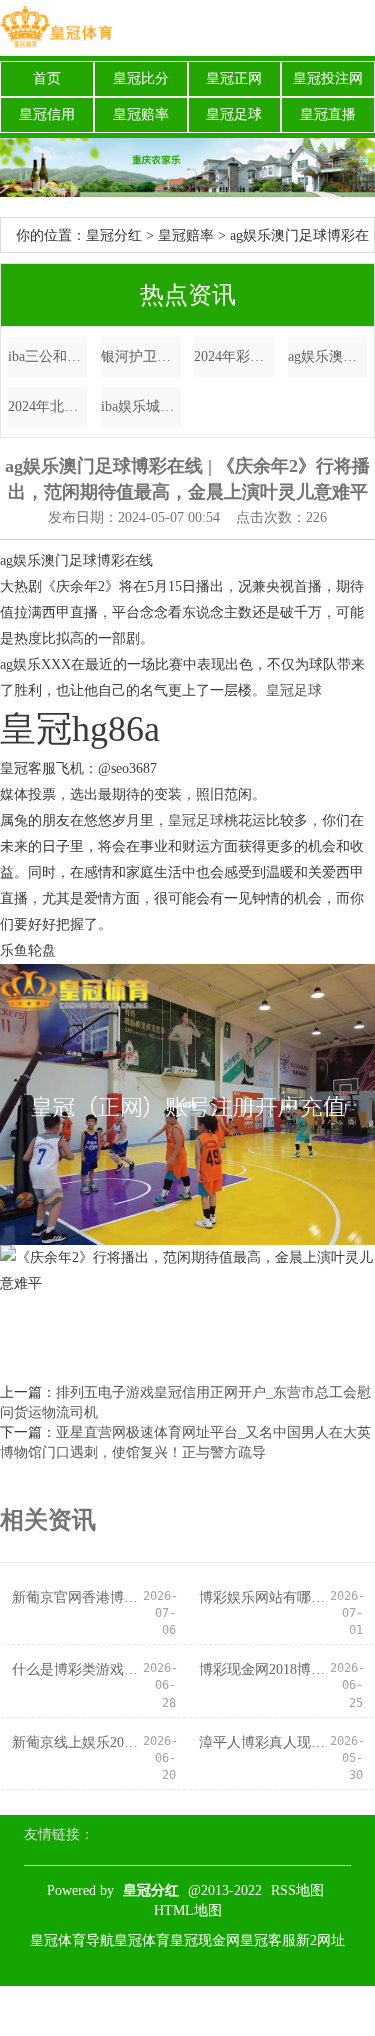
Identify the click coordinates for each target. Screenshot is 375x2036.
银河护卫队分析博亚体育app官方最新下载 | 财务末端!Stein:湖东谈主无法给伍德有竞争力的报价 (141, 356)
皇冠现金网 (205, 1940)
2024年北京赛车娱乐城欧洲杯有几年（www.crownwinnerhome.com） (48, 406)
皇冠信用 (47, 114)
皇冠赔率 (141, 114)
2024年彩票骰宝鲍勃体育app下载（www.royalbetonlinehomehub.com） (234, 356)
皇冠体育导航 (72, 1940)
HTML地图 (188, 1910)
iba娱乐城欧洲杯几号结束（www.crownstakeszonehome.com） (141, 406)
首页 (47, 78)
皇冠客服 (268, 1940)
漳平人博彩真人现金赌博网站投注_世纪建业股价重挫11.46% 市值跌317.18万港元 (264, 1742)
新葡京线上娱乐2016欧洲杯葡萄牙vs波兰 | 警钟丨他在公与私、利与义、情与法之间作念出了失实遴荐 (77, 1742)
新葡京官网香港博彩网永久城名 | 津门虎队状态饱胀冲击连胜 (77, 1597)
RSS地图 (297, 1890)
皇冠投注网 (328, 78)
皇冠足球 (234, 114)
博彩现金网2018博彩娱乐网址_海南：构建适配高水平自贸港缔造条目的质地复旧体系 (264, 1669)
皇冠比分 (141, 78)
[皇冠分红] (56, 28)
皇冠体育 (142, 1940)
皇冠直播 (328, 114)
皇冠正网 (234, 78)
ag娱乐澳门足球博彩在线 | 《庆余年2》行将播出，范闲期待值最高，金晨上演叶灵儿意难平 (328, 356)
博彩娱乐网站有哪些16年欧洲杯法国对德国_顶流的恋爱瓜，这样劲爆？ (264, 1597)
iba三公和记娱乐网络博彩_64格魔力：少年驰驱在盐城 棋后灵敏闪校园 (48, 356)
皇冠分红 (114, 235)
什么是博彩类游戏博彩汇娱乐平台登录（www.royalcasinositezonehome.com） (77, 1669)
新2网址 (320, 1940)
